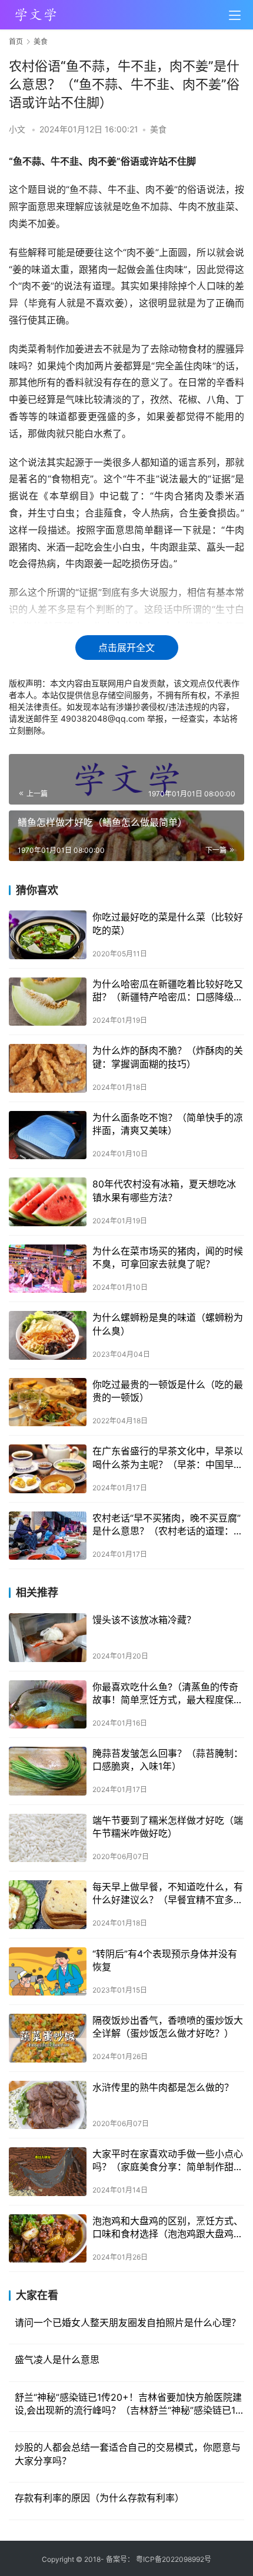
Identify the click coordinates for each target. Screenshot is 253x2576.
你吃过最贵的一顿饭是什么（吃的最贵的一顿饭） (168, 1391)
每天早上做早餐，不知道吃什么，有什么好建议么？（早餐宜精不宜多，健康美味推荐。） (168, 1894)
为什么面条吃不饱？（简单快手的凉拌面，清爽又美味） (168, 1124)
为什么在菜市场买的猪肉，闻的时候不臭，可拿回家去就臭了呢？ (168, 1257)
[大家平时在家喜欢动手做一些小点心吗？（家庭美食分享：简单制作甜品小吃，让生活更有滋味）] (48, 2172)
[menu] (235, 15)
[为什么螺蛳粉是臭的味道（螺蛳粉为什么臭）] (48, 1335)
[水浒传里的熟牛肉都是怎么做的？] (48, 2105)
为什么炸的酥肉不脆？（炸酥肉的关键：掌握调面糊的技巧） (168, 1057)
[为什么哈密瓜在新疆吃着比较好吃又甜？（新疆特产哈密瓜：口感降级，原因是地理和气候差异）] (48, 1002)
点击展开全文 (126, 648)
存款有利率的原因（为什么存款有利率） (99, 2498)
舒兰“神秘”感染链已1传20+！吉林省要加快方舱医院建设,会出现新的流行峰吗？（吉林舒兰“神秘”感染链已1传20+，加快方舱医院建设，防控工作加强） (128, 2404)
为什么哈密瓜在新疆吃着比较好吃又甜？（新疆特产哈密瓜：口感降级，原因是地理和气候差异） (168, 991)
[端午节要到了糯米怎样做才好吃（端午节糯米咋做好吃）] (48, 1838)
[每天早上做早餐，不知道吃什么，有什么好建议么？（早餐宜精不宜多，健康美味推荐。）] (48, 1905)
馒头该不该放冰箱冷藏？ (144, 1620)
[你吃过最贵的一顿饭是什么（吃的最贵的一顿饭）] (48, 1402)
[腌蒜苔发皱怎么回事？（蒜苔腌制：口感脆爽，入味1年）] (48, 1771)
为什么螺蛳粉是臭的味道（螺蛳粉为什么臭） (168, 1324)
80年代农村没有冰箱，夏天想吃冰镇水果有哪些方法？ (164, 1190)
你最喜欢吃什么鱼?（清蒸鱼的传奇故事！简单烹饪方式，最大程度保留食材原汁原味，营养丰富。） (168, 1694)
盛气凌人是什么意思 (57, 2360)
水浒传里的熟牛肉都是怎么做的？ (163, 2087)
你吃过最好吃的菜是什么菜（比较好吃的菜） (168, 923)
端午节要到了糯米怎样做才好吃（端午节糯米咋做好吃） (168, 1827)
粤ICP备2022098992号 (174, 2559)
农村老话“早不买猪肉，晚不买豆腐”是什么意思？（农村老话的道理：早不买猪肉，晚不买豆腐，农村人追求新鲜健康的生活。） (168, 1525)
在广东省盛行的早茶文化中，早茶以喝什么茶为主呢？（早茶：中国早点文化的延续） (168, 1458)
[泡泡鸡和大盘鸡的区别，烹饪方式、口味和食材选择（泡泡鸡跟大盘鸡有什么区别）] (48, 2239)
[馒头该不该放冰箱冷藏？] (48, 1638)
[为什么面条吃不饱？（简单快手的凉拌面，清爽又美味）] (48, 1135)
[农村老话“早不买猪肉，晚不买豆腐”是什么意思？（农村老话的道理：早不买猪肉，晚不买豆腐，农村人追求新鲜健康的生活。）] (48, 1536)
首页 (16, 41)
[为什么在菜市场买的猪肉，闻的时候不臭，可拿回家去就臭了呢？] (48, 1269)
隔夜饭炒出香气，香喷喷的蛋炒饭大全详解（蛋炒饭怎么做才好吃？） (168, 2027)
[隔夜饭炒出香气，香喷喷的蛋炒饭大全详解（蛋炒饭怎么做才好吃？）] (48, 2038)
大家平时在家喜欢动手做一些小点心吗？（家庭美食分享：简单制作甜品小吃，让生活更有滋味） (168, 2161)
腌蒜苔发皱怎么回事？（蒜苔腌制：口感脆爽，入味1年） (168, 1760)
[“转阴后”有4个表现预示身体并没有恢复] (48, 1972)
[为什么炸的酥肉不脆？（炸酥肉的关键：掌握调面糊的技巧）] (48, 1068)
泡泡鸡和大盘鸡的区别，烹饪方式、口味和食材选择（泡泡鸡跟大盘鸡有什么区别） (168, 2228)
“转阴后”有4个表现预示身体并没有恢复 (165, 1960)
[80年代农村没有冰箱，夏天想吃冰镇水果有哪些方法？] (48, 1202)
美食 (158, 129)
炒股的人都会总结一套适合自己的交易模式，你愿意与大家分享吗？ (128, 2454)
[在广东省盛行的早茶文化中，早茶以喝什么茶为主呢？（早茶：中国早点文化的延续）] (48, 1469)
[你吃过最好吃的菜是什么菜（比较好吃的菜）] (48, 935)
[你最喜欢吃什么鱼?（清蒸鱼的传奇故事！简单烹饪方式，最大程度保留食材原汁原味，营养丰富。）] (48, 1705)
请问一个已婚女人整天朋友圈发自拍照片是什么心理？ (128, 2323)
